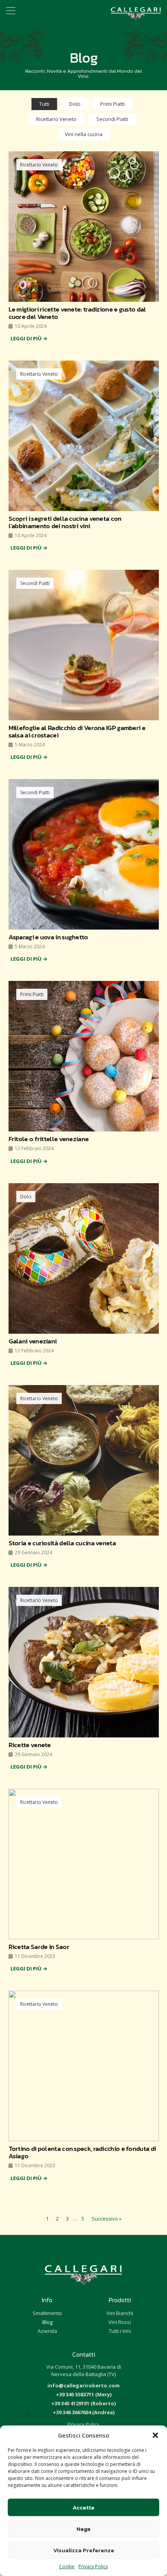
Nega (83, 2529)
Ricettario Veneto (56, 119)
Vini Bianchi (120, 2313)
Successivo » (107, 2219)
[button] (155, 2435)
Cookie (67, 2566)
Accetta (83, 2507)
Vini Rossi (120, 2322)
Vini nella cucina (84, 134)
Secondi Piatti (112, 119)
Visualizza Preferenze (84, 2550)
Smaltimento (47, 2313)
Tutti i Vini (120, 2331)
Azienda (47, 2331)
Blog (47, 2322)
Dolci (75, 104)
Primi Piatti (112, 104)
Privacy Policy (93, 2566)
